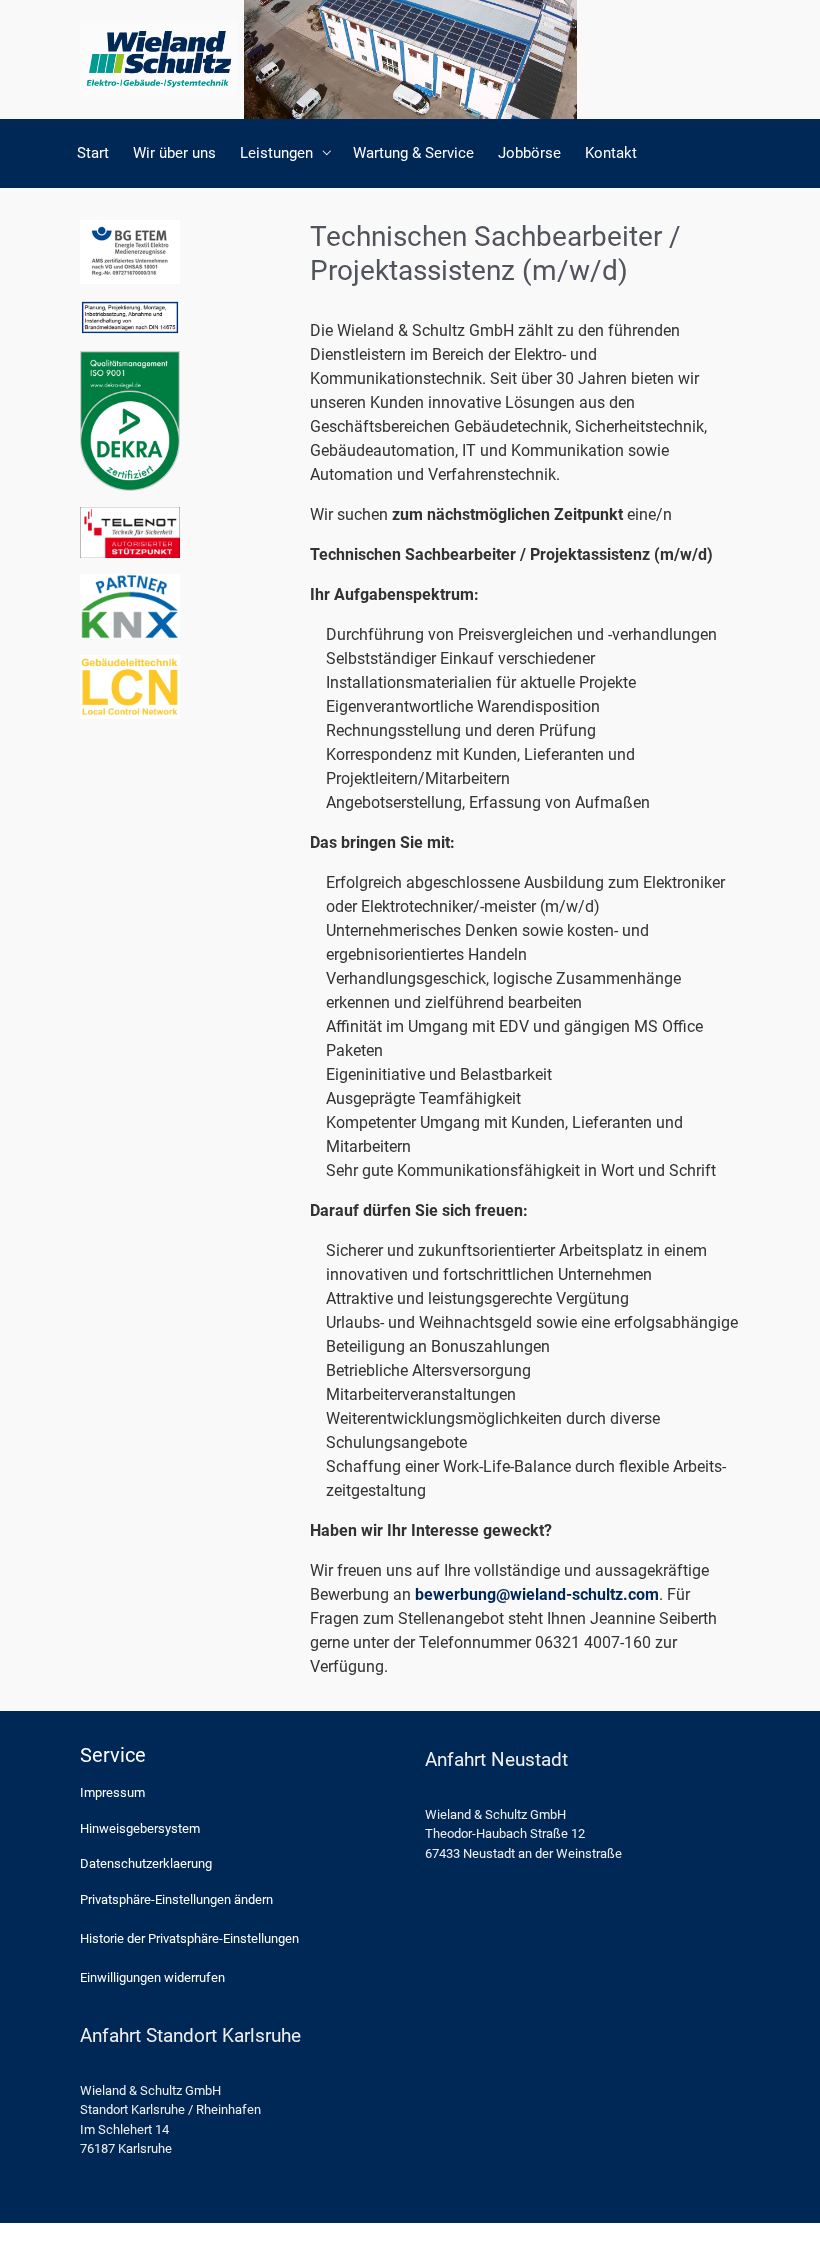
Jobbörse (529, 153)
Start (93, 153)
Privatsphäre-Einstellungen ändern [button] (176, 1899)
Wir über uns (174, 153)
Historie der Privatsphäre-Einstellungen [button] (189, 1938)
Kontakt (611, 153)
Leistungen (276, 153)
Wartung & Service (413, 153)
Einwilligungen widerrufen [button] (152, 1977)
